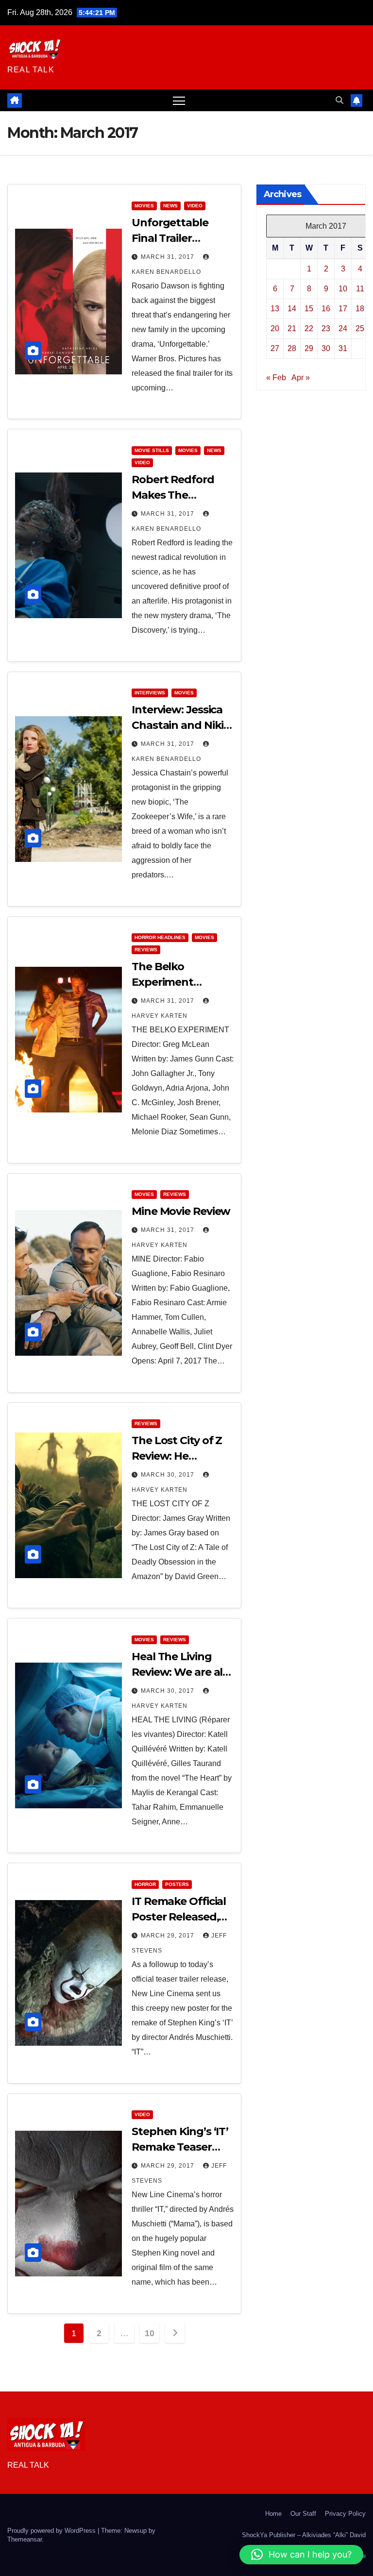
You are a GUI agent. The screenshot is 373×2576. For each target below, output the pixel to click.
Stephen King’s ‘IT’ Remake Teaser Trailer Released (180, 2147)
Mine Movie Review (181, 1211)
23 (326, 328)
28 (292, 348)
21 (292, 328)
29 (309, 348)
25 (360, 328)
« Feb (276, 378)
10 (149, 2333)
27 (275, 348)
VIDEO (195, 206)
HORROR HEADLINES (160, 937)
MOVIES (144, 206)
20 (275, 328)
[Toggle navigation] (179, 100)
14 (292, 309)
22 (309, 328)
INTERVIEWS (150, 693)
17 (343, 309)
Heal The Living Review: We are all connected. (178, 1672)
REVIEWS (146, 950)
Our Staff (303, 2514)
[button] (339, 100)
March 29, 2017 (169, 1936)
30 (326, 348)
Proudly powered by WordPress (52, 2531)
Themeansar (25, 2539)
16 (326, 309)
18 (360, 309)
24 (343, 328)
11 (360, 289)
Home (273, 2514)
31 (343, 348)
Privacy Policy (345, 2514)
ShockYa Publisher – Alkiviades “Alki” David (304, 2535)
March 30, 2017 (169, 1475)
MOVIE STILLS (152, 450)
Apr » (301, 378)
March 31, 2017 (169, 257)
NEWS (170, 206)
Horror (145, 1884)
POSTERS (177, 1884)
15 (309, 309)
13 (275, 309)
